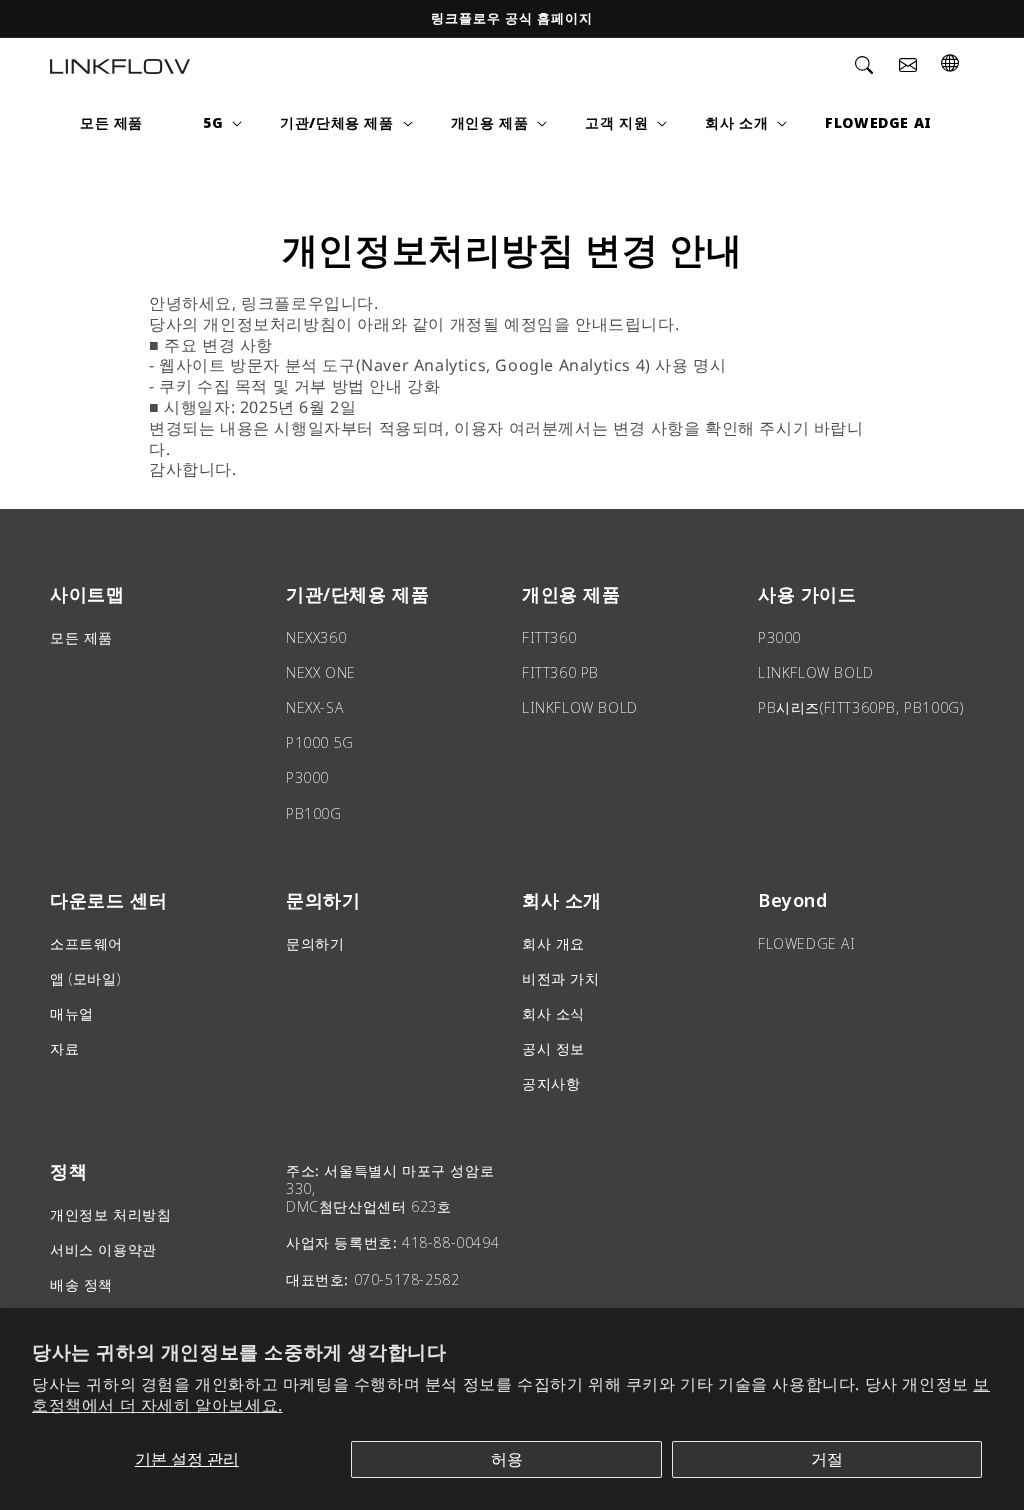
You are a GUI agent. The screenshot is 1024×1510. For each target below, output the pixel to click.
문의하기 (315, 943)
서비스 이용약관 (103, 1249)
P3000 (307, 777)
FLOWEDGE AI (807, 943)
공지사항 (551, 1083)
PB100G (314, 813)
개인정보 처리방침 (110, 1214)
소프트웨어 (86, 943)
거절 (827, 1459)
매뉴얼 (72, 1013)
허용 (507, 1459)
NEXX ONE (321, 672)
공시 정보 (553, 1048)
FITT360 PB (560, 672)
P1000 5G (320, 742)
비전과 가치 (561, 978)
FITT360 (549, 637)
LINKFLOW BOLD (580, 707)
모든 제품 (81, 637)
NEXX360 (316, 637)
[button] (864, 65)
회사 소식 (553, 1013)
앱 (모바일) (85, 978)
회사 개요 (553, 943)
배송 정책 (81, 1284)
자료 (64, 1048)
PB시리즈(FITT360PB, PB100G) (860, 707)
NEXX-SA (314, 707)
